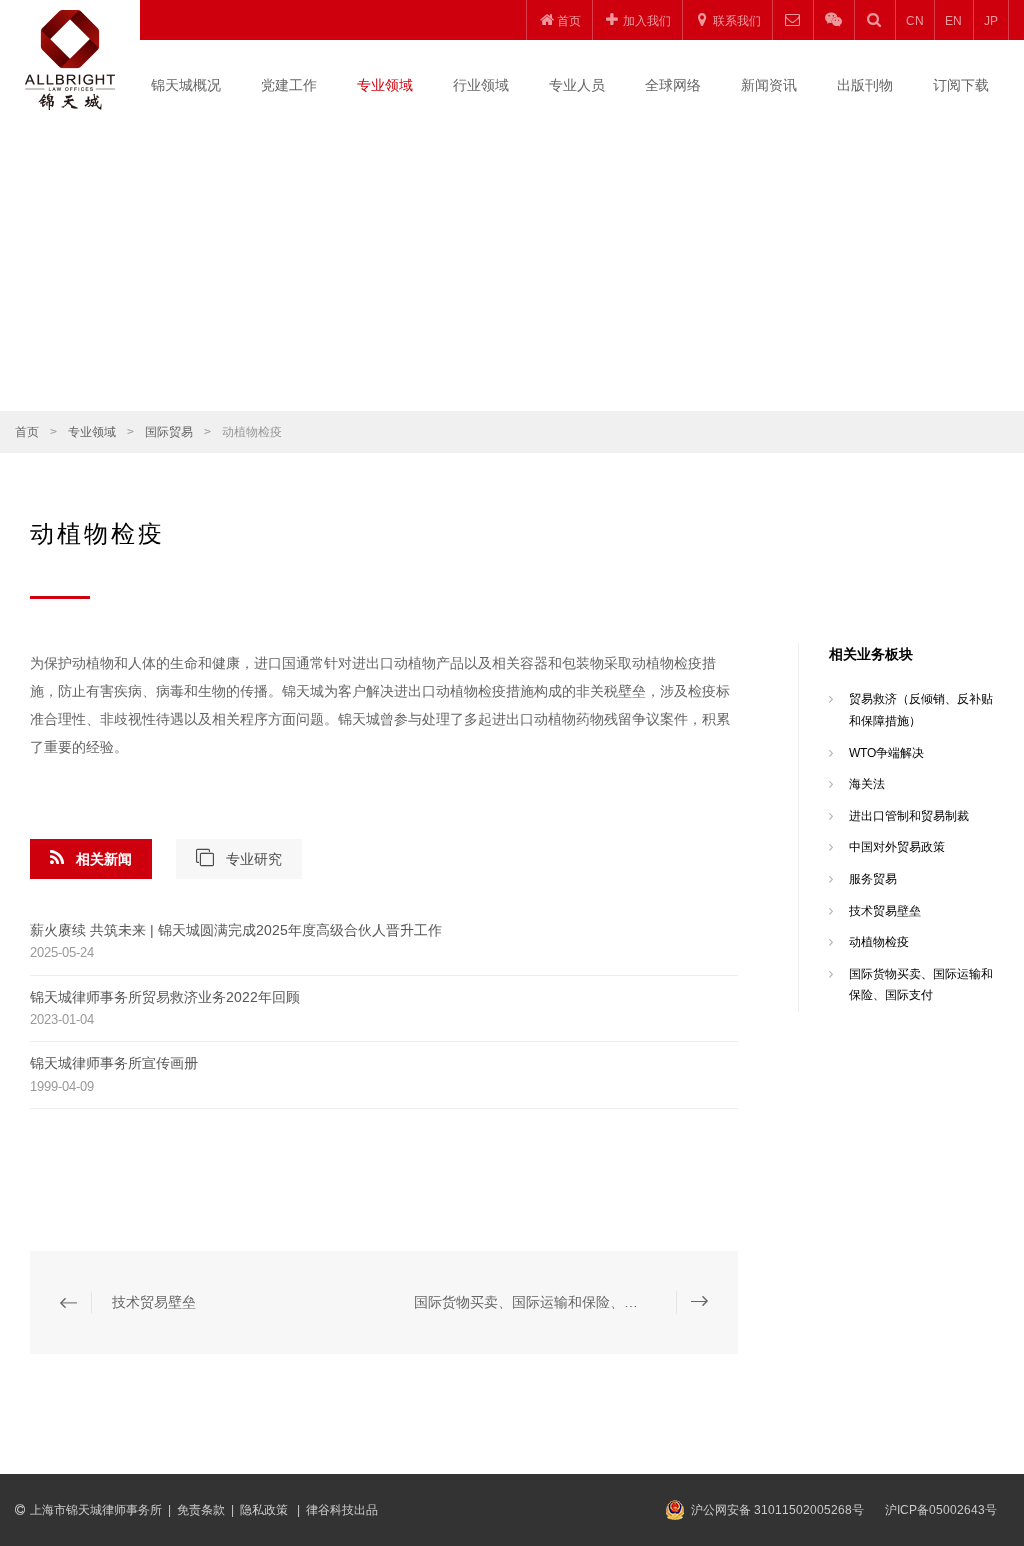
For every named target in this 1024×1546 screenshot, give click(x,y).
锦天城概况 (186, 85)
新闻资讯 (769, 85)
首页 (27, 432)
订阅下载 (961, 85)
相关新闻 (104, 859)
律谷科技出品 (342, 1510)
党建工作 (289, 85)
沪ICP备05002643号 (941, 1510)
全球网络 (673, 85)
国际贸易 (169, 432)
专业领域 (385, 85)
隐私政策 (265, 1510)
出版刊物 (865, 85)
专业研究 (254, 859)
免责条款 (201, 1510)
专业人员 (577, 85)
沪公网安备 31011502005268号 (777, 1510)
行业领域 (481, 85)
